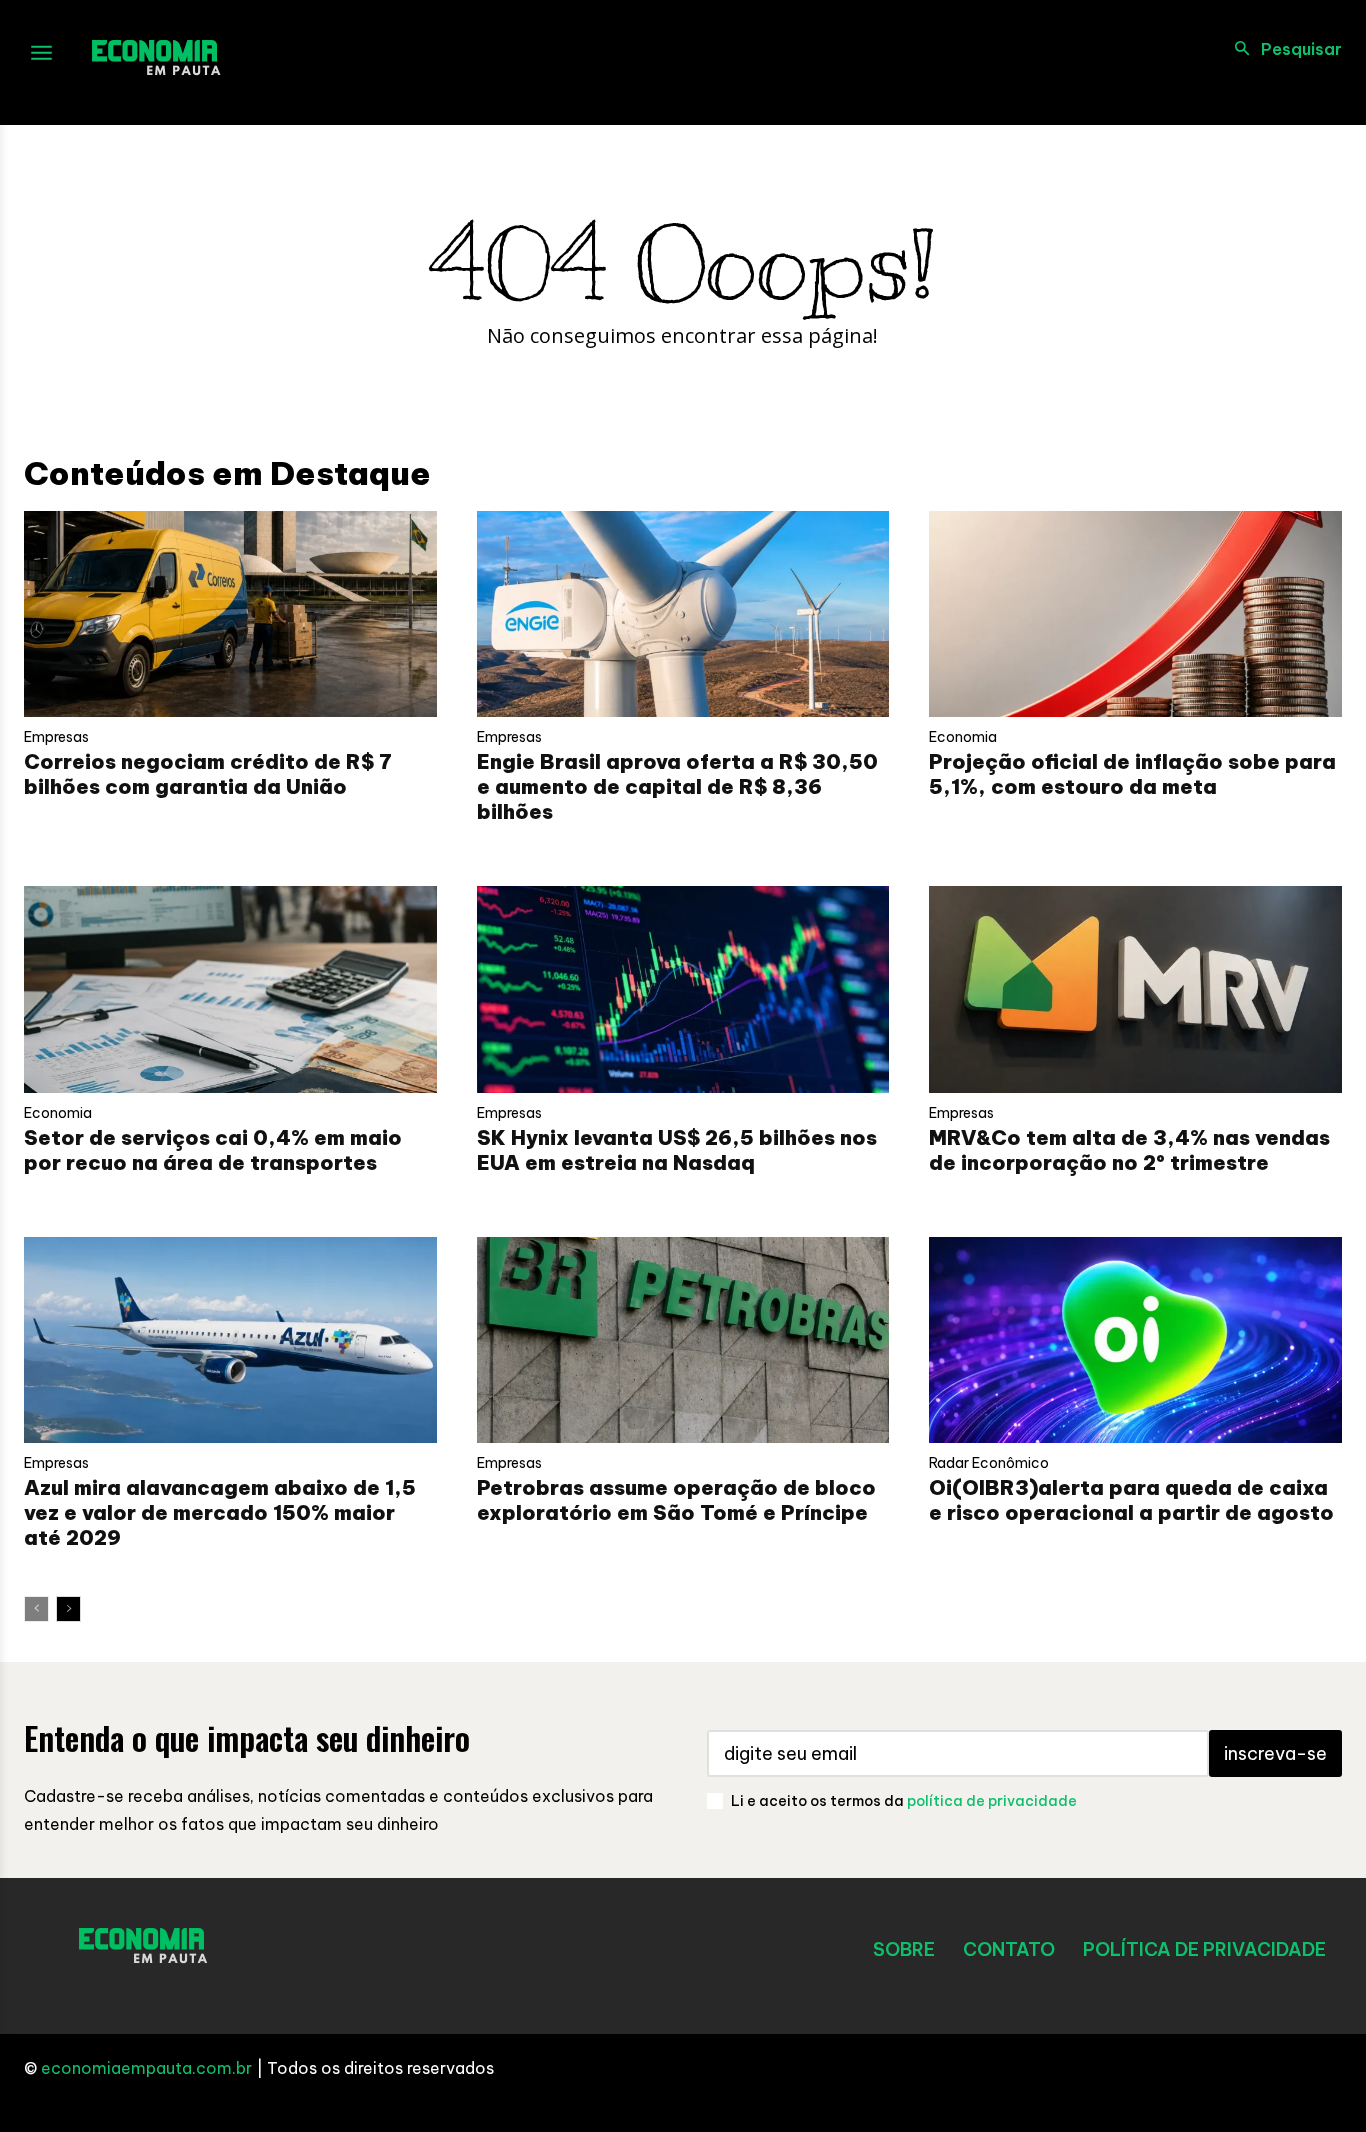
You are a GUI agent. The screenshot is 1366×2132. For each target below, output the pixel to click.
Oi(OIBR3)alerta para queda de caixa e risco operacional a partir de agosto (1131, 1500)
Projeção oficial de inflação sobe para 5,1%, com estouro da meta (1132, 774)
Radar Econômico (989, 1463)
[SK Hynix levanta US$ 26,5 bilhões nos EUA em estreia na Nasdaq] (683, 989)
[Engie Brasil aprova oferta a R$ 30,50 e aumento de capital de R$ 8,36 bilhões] (683, 614)
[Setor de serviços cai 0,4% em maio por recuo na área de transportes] (230, 989)
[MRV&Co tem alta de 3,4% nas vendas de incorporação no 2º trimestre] (1135, 989)
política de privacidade (992, 1801)
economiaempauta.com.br (146, 2068)
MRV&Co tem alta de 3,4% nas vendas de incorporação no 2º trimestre (1129, 1150)
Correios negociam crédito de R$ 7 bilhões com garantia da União (208, 774)
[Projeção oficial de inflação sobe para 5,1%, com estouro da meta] (1135, 614)
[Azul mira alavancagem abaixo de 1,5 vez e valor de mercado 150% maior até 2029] (230, 1340)
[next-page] (68, 1609)
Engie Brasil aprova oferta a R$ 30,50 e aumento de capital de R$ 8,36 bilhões (677, 786)
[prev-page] (36, 1609)
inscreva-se (1275, 1753)
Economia (963, 737)
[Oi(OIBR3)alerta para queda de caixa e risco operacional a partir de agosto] (1135, 1340)
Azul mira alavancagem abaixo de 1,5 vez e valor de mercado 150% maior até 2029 (220, 1512)
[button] (1282, 49)
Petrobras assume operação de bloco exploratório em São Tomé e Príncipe (676, 1500)
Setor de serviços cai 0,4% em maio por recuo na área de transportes (213, 1150)
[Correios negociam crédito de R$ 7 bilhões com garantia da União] (230, 614)
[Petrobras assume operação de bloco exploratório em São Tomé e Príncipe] (683, 1340)
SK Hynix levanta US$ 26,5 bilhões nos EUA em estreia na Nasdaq (677, 1150)
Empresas (56, 737)
